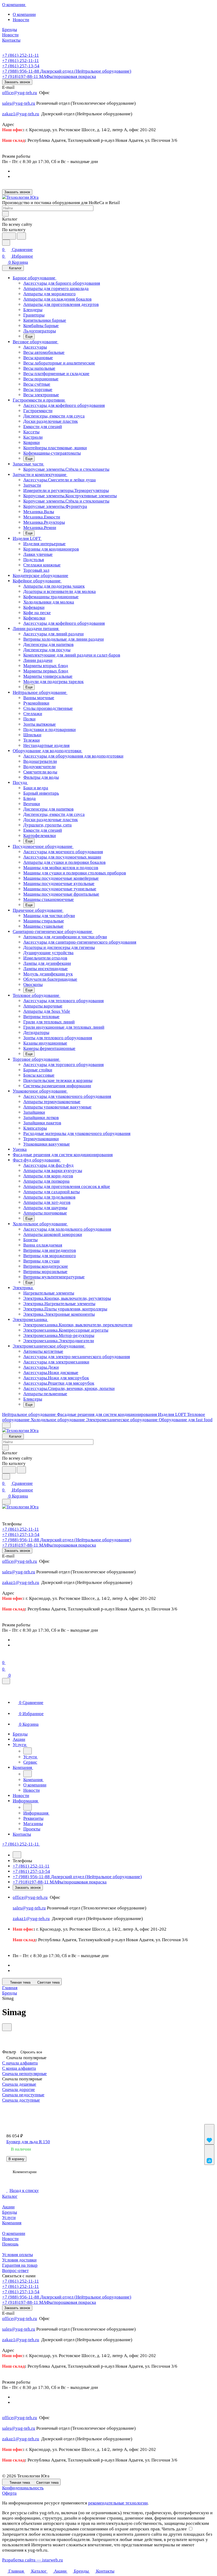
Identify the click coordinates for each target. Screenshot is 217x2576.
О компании (24, 14)
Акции (8, 2207)
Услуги (9, 2218)
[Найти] (21, 236)
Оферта (9, 2493)
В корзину (16, 2159)
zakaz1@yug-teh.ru (21, 114)
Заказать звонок (17, 82)
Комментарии (25, 2172)
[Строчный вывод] (29, 2108)
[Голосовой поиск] (9, 236)
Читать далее (174, 2529)
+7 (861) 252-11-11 (21, 55)
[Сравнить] (209, 2155)
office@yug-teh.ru (20, 93)
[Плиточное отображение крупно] (7, 2108)
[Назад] (28, 1751)
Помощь (10, 2244)
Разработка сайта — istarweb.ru (33, 2560)
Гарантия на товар (20, 2265)
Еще (29, 336)
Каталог (10, 2196)
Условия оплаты (17, 2255)
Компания (12, 2223)
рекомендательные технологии (118, 2503)
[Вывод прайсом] (40, 2108)
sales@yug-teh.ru (19, 103)
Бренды (10, 2212)
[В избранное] (209, 2134)
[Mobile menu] (6, 1502)
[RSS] (4, 2034)
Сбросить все (31, 2052)
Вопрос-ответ (15, 2271)
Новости (21, 20)
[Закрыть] (6, 1681)
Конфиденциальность (23, 2488)
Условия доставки (19, 2260)
